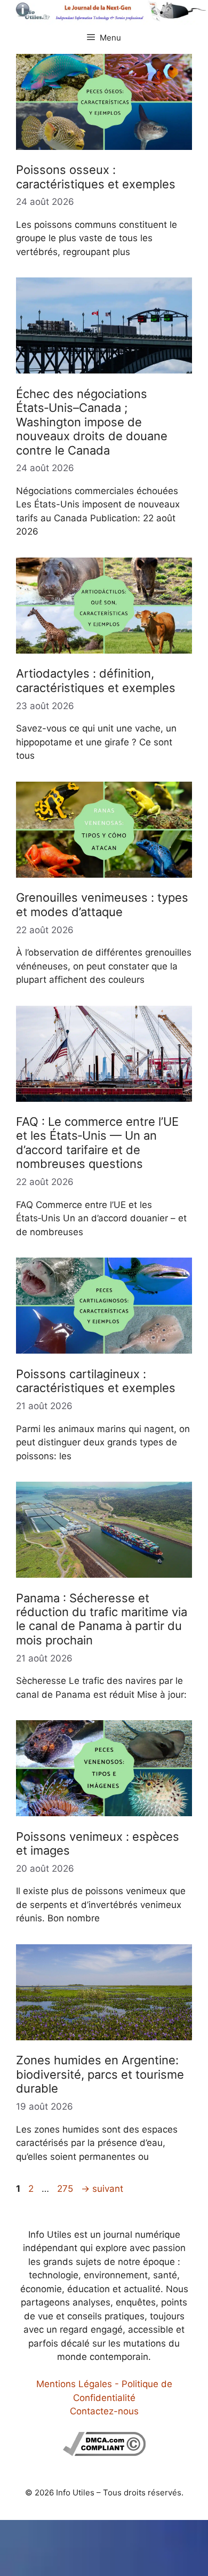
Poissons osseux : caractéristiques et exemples (96, 177)
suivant (102, 2189)
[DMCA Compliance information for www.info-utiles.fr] (104, 2453)
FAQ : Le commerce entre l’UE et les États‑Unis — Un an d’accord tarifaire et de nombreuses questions (97, 1143)
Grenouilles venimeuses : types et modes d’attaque (102, 904)
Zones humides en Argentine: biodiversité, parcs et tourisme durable (100, 2074)
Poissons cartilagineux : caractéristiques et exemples (96, 1381)
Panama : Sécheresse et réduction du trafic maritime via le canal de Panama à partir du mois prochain (102, 1619)
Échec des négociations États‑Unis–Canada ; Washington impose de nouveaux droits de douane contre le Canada (92, 422)
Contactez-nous (104, 2411)
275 (66, 2189)
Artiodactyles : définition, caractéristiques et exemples (96, 680)
